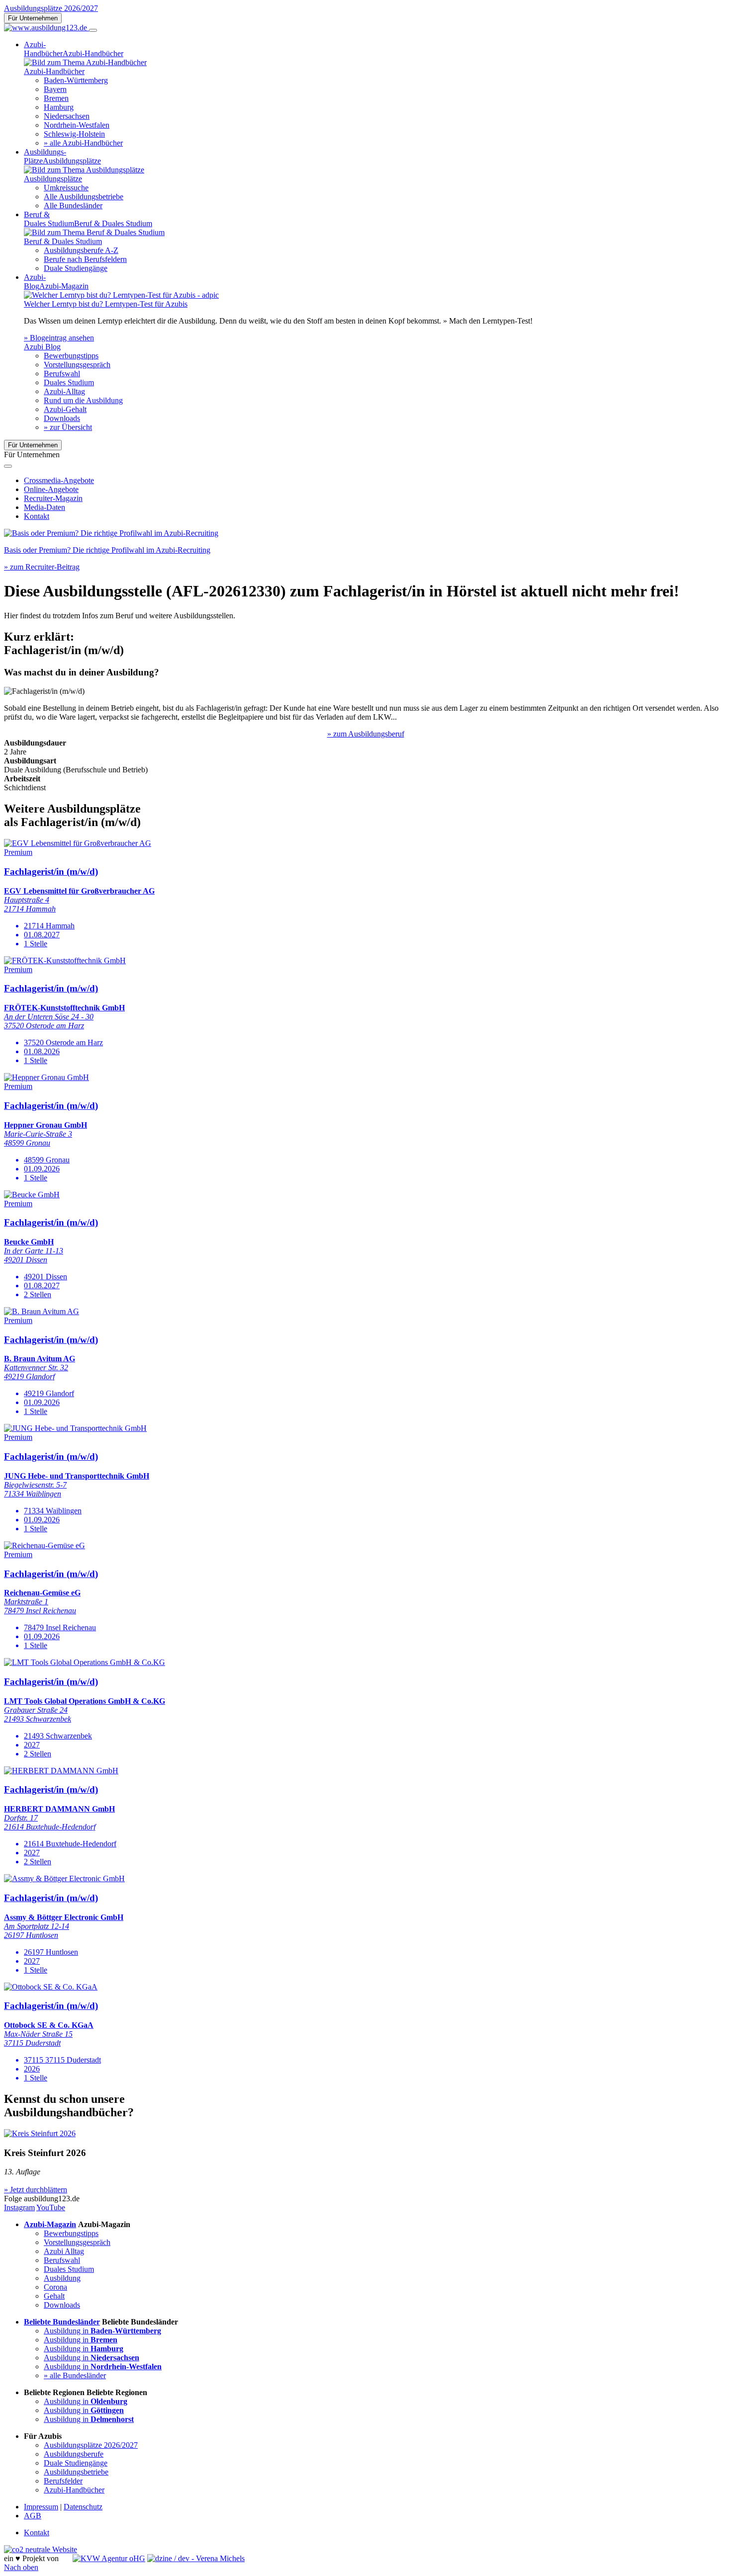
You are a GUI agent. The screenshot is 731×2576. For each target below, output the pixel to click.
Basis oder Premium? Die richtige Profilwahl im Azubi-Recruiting (107, 550)
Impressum (41, 2507)
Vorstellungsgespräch (77, 365)
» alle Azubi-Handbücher (83, 143)
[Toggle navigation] (93, 30)
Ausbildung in (102, 2331)
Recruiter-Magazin (53, 498)
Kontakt (37, 516)
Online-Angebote (51, 489)
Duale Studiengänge (76, 268)
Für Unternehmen (33, 18)
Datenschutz (83, 2507)
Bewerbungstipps (71, 356)
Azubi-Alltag (64, 391)
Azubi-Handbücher (74, 2490)
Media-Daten (45, 507)
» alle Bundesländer (75, 2375)
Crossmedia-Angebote (59, 480)
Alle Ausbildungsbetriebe (84, 197)
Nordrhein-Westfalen (77, 125)
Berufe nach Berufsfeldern (85, 259)
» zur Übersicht (68, 427)
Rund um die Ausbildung (83, 400)
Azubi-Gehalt (65, 409)
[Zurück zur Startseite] (46, 28)
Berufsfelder (63, 2481)
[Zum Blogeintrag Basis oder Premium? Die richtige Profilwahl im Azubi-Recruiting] (111, 533)
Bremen (56, 98)
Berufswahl (62, 374)
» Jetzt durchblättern (36, 2190)
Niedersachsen (67, 116)
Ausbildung (62, 2278)
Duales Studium (69, 382)
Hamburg (59, 107)
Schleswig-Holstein (74, 134)
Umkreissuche (66, 188)
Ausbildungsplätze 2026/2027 (51, 8)
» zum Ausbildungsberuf (366, 734)
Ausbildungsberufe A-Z (81, 250)
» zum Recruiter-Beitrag (42, 567)
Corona (55, 2287)
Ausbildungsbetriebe (76, 2472)
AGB (33, 2516)
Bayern (55, 89)
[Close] (8, 466)
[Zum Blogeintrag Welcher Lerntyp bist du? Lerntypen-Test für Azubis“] (121, 295)
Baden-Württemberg (76, 80)
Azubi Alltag (64, 2251)
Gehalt (54, 2296)
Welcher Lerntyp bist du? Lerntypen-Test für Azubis (106, 304)
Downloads (62, 418)
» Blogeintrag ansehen (59, 338)
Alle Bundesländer (73, 206)
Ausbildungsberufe (74, 2454)
